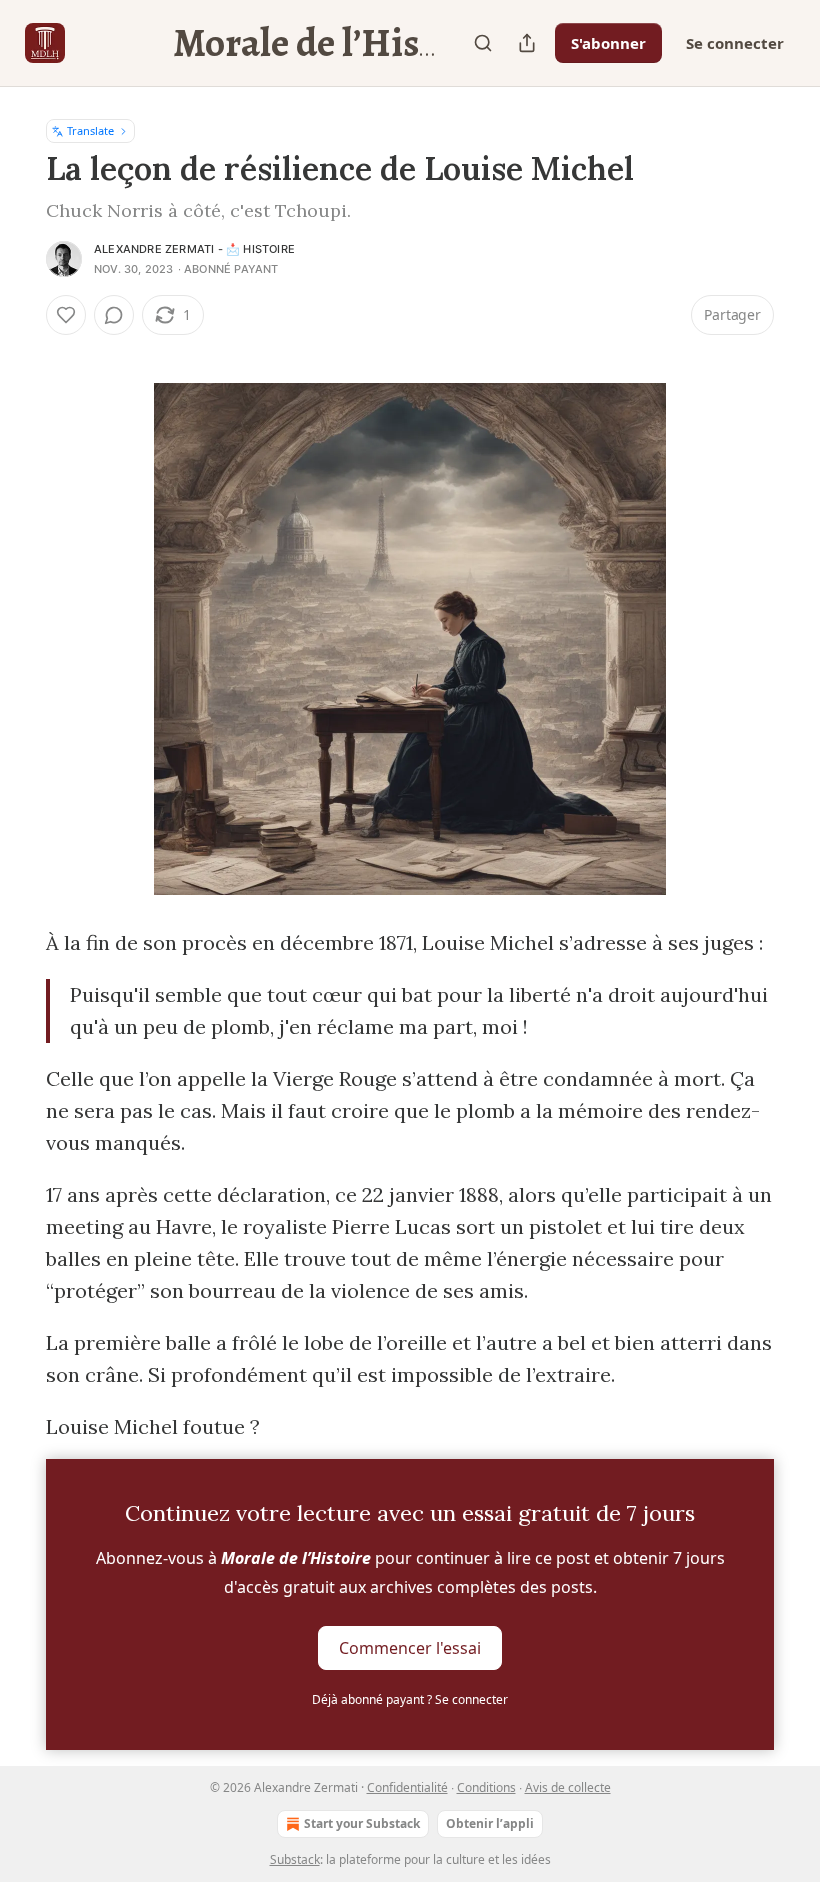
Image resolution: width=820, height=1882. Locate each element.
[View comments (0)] (114, 315)
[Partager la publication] (527, 43)
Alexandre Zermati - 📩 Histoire (194, 249)
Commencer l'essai (410, 1648)
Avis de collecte (568, 1787)
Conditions (486, 1787)
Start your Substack (362, 1823)
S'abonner (608, 43)
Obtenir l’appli (490, 1823)
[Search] (483, 43)
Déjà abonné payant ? (410, 1699)
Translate (90, 130)
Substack (295, 1859)
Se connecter (735, 43)
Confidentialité (407, 1787)
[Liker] (66, 315)
